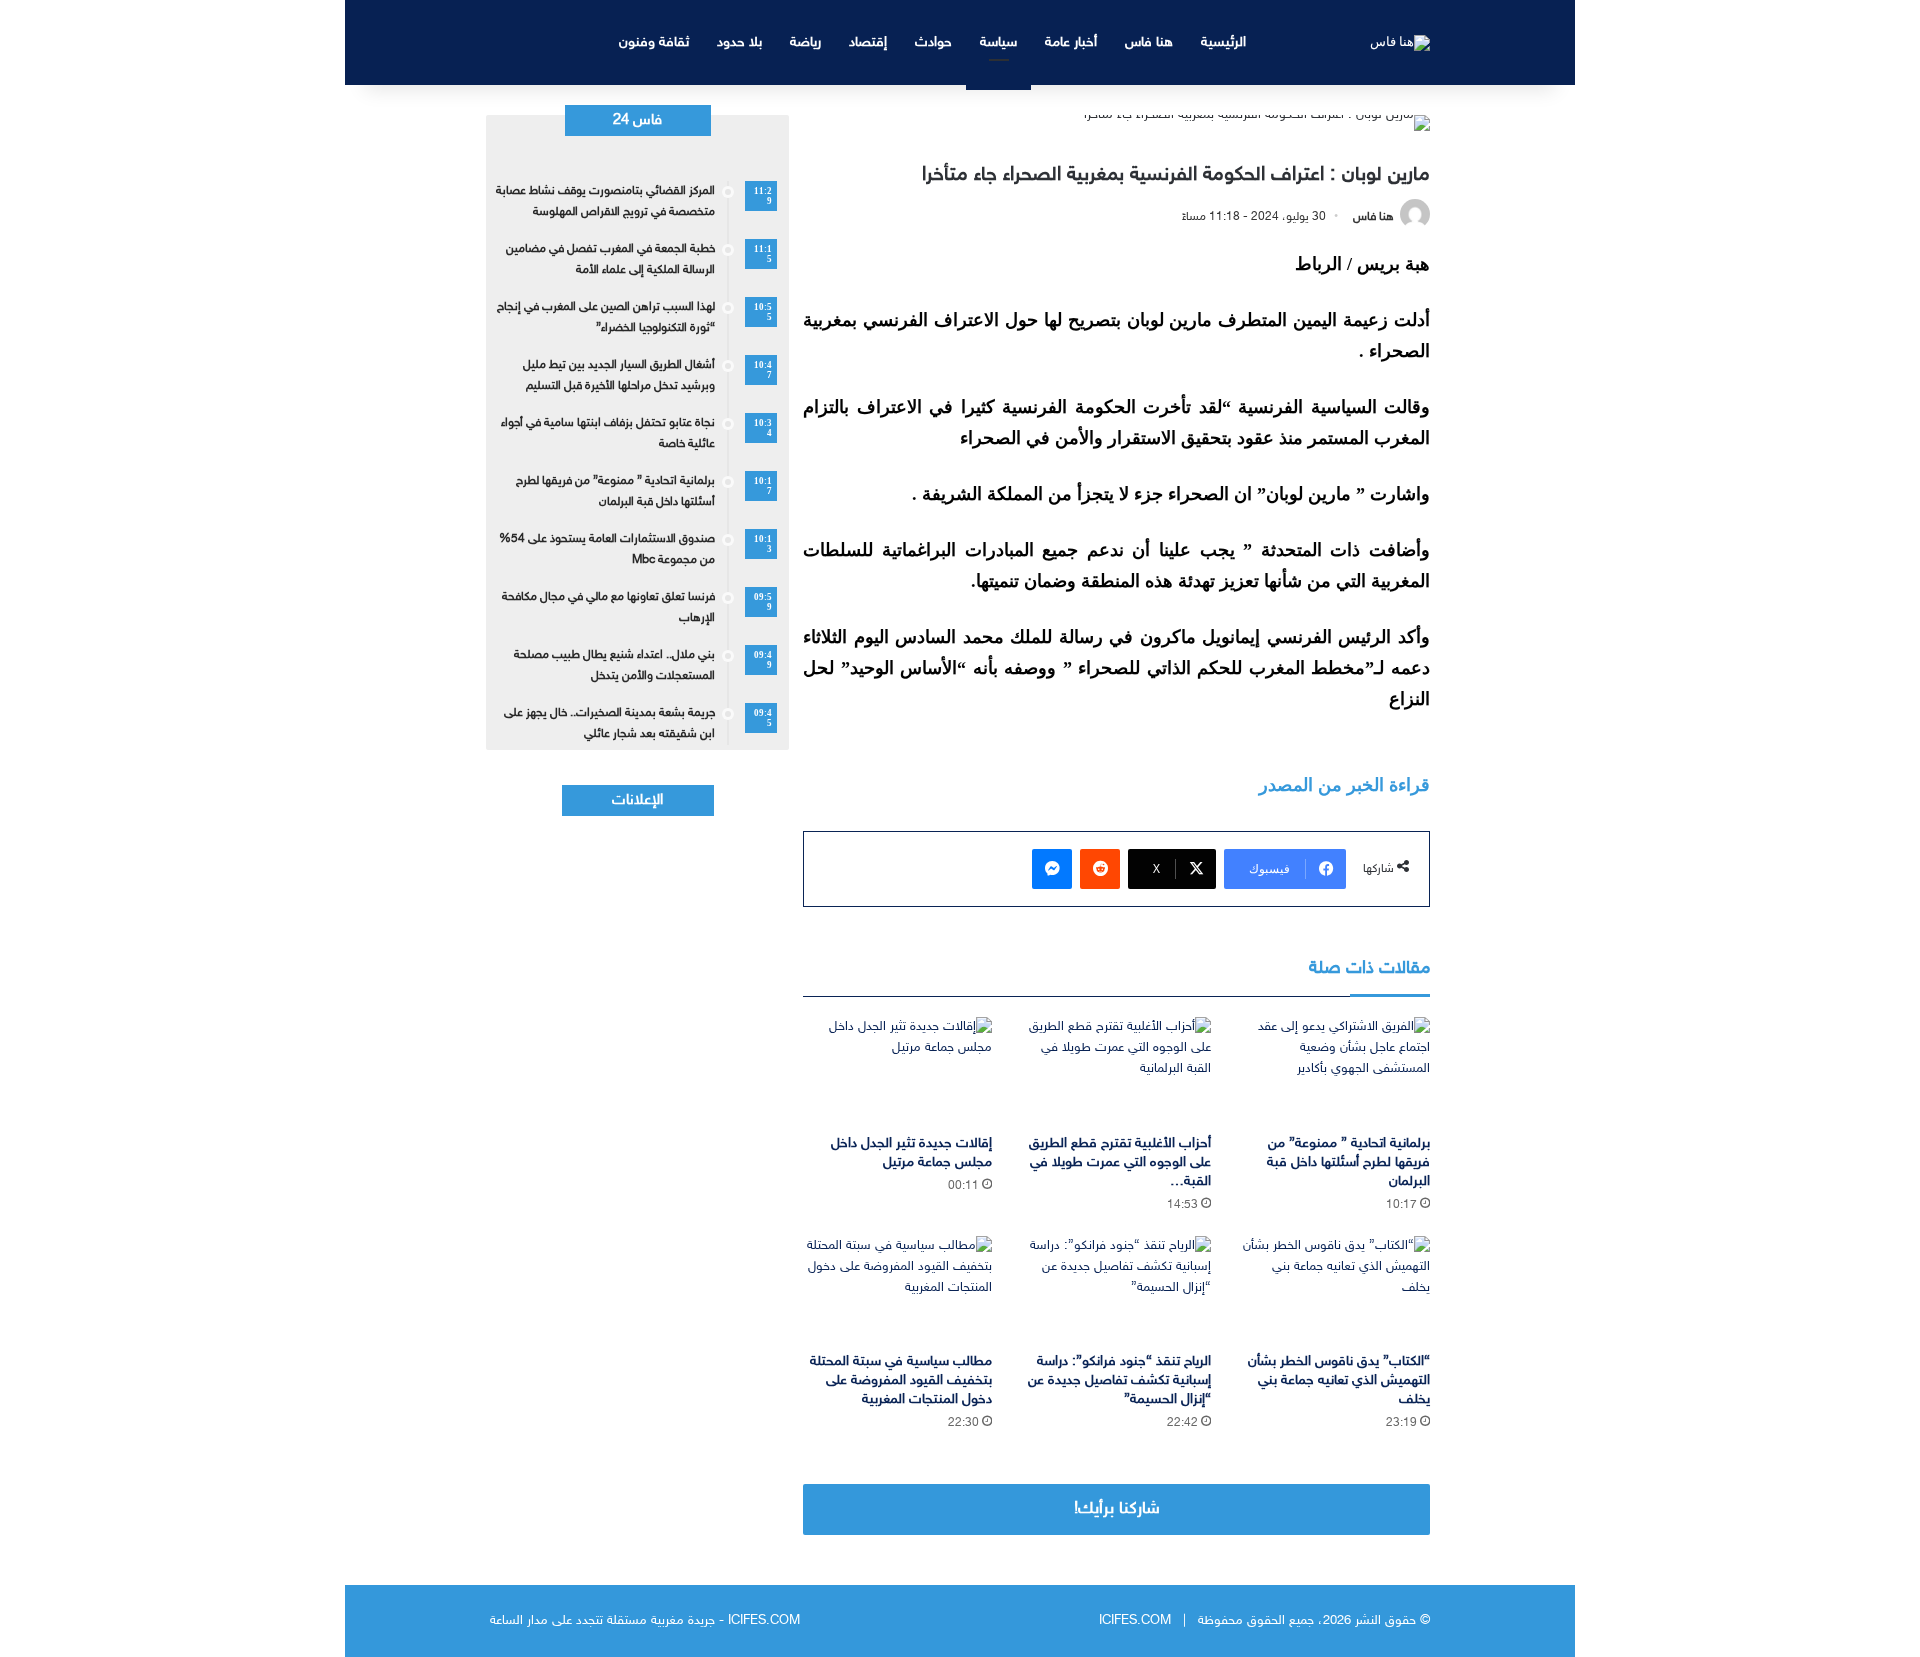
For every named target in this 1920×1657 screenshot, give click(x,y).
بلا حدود (739, 42)
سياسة (998, 42)
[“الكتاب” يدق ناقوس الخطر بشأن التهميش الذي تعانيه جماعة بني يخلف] (1335, 1289)
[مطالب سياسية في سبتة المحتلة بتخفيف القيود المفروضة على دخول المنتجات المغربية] (897, 1289)
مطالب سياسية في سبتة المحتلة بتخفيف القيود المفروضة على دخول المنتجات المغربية (901, 1380)
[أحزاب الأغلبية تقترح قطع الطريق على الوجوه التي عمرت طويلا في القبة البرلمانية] (1116, 1070)
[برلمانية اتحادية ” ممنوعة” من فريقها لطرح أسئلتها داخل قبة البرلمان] (1335, 1070)
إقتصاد (868, 42)
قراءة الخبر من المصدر (1344, 785)
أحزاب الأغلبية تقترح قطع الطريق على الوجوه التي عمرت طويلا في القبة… (1120, 1162)
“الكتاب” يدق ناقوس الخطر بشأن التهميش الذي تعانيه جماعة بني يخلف (1339, 1380)
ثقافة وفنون (654, 42)
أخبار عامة (1071, 42)
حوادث (933, 42)
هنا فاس (1149, 42)
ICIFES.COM (1135, 1621)
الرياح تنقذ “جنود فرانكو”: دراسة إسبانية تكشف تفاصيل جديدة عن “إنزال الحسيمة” (1119, 1380)
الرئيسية (1223, 42)
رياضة (805, 42)
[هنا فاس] (1400, 42)
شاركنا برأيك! (1117, 1509)
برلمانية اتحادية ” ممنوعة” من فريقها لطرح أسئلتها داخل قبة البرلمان (1348, 1162)
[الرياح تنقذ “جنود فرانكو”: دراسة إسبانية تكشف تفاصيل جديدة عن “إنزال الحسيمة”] (1116, 1289)
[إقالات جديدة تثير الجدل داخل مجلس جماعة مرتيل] (897, 1070)
